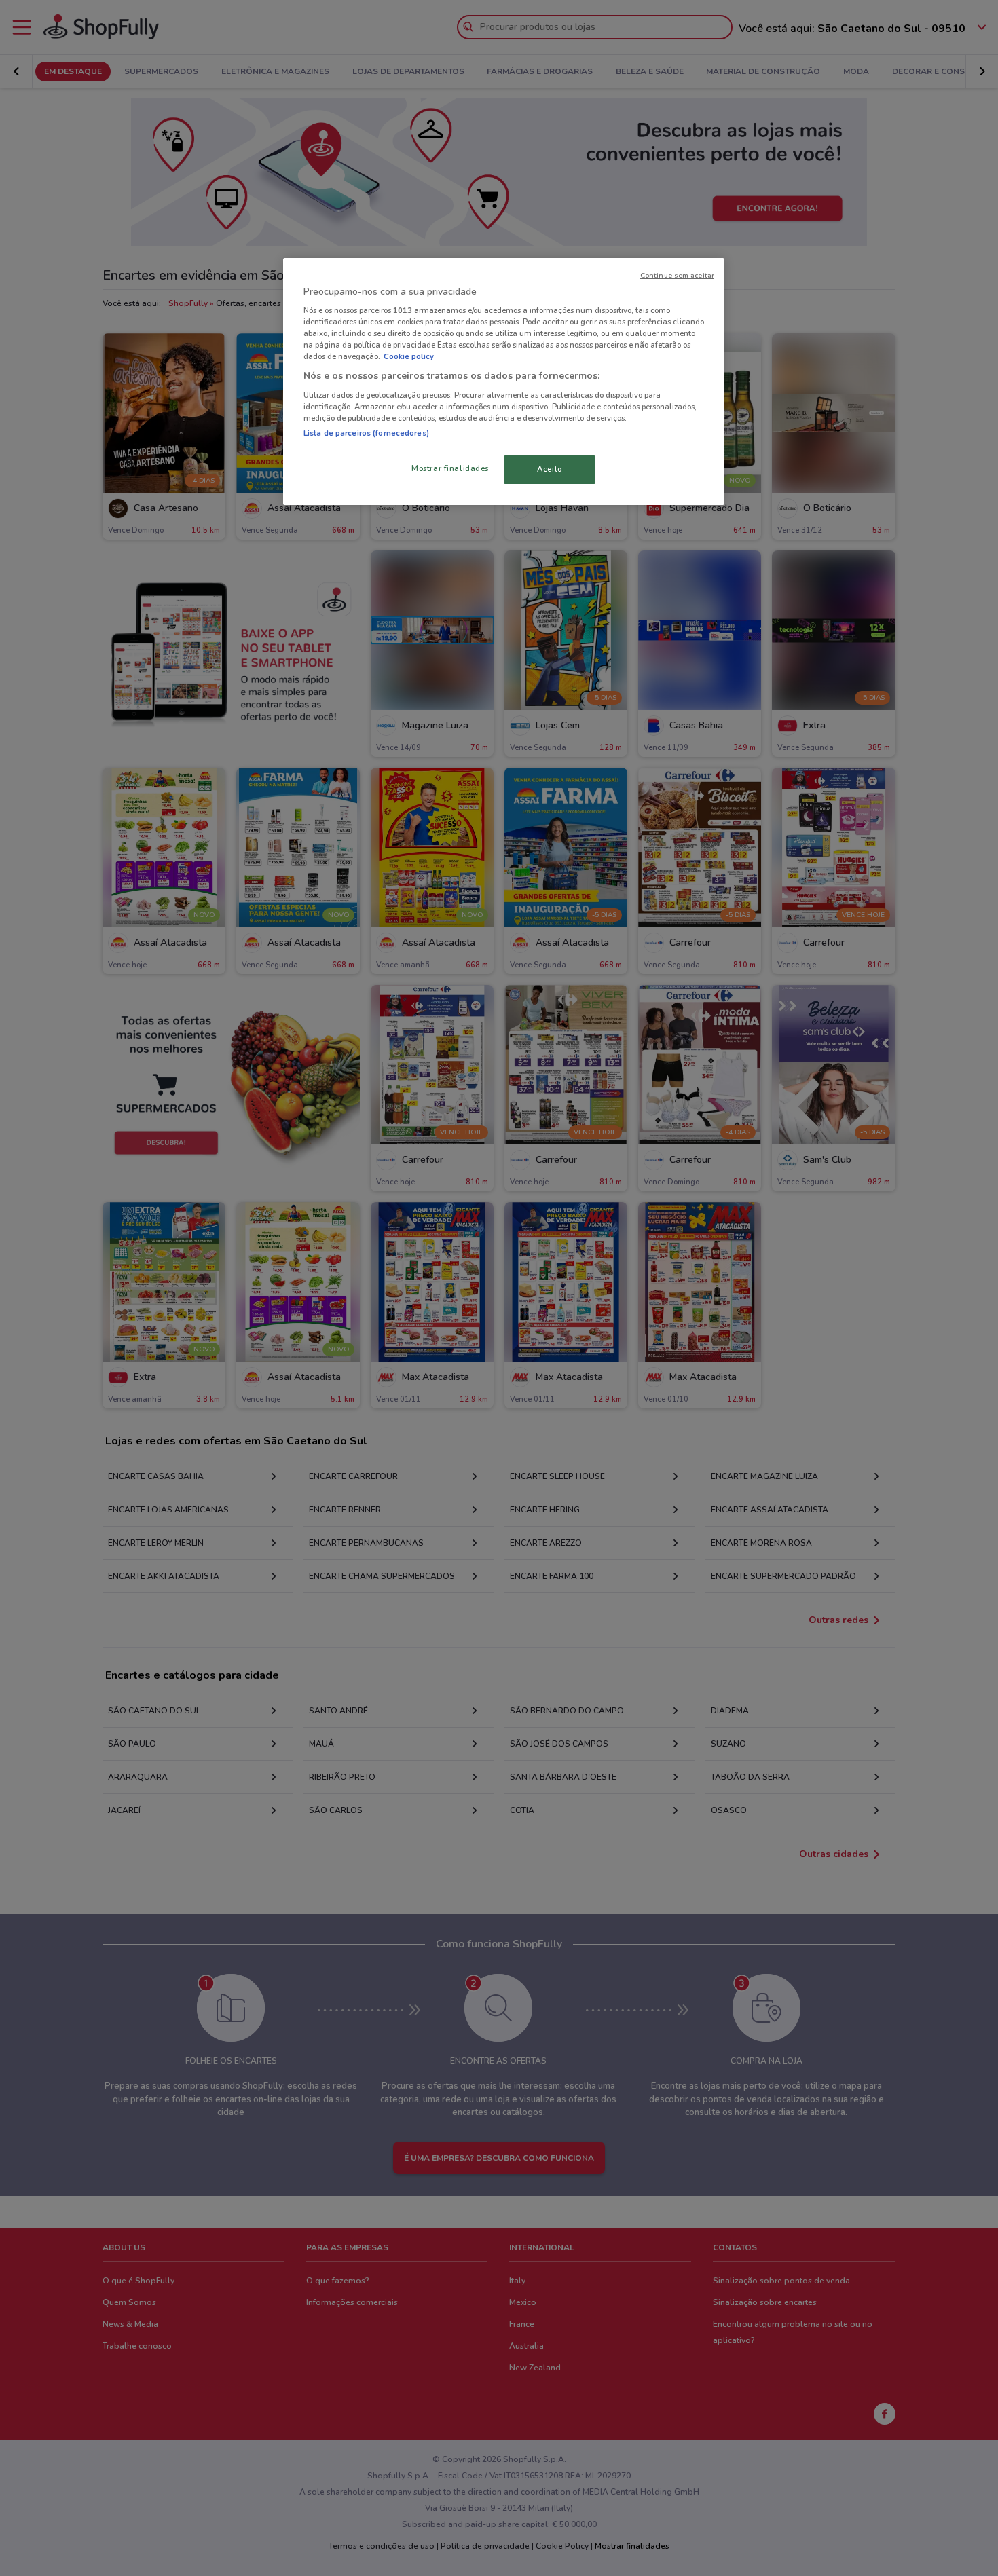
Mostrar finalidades (450, 468)
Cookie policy (409, 356)
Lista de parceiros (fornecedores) (366, 433)
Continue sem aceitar (677, 275)
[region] (504, 382)
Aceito (549, 469)
